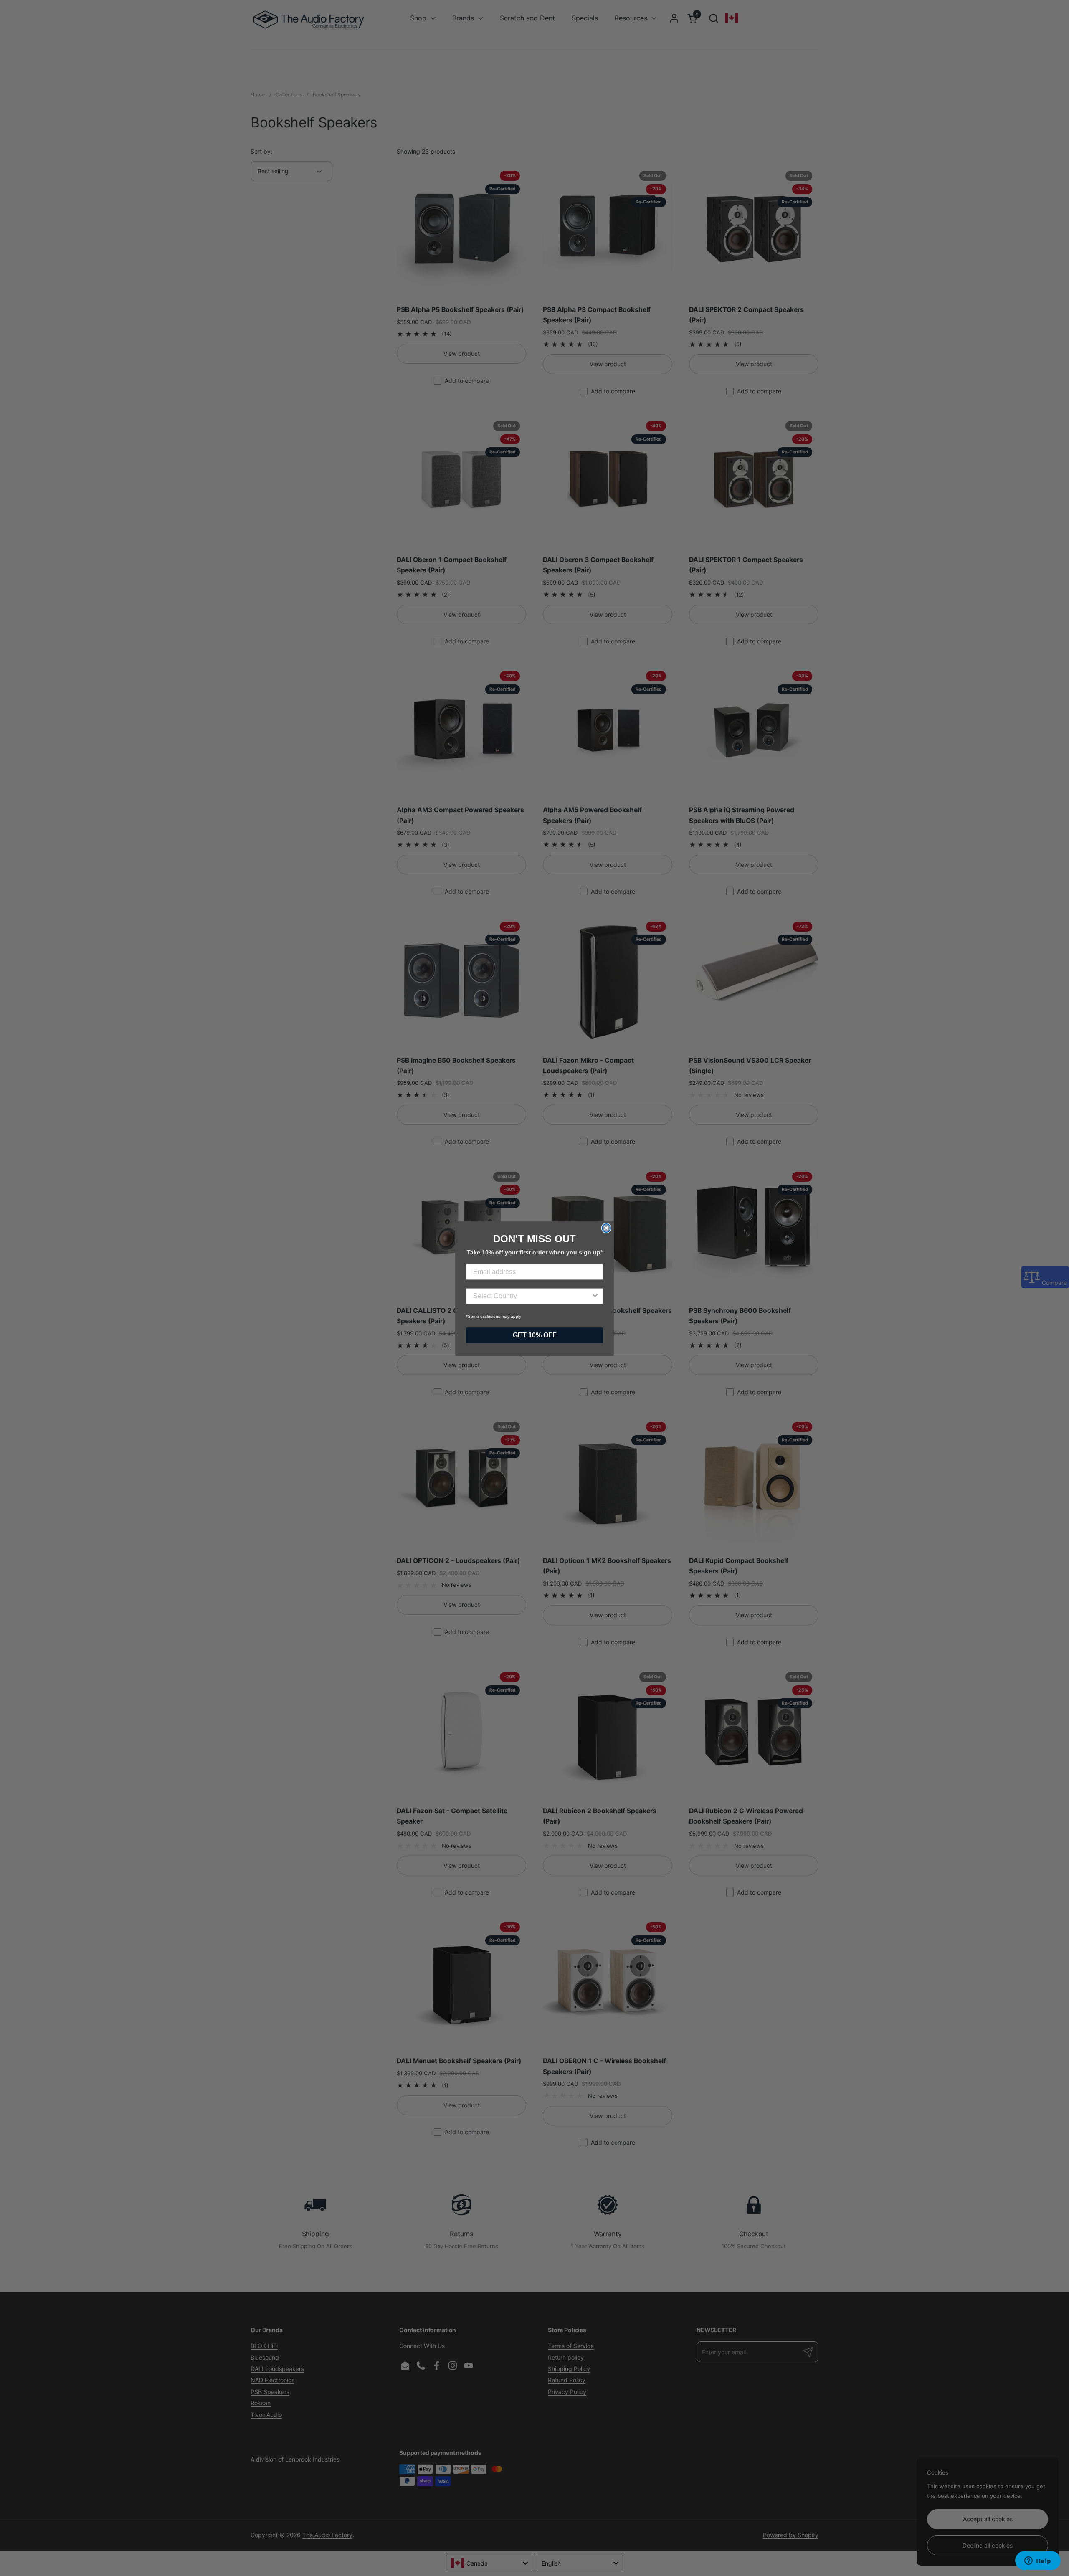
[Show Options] (595, 1296)
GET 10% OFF (535, 1335)
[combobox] (532, 1296)
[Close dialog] (606, 1228)
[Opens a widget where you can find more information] (1038, 2561)
